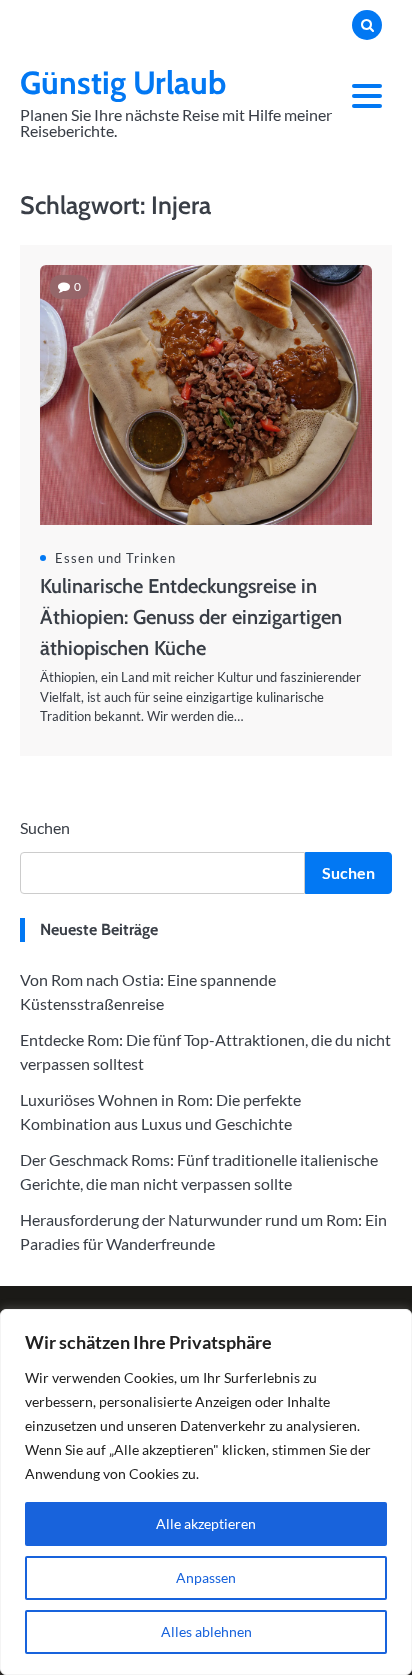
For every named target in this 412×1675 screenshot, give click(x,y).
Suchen (45, 827)
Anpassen (206, 1577)
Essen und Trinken (115, 558)
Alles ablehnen (206, 1631)
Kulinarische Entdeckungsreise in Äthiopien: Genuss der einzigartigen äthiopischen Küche (191, 617)
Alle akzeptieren (206, 1523)
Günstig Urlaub (123, 82)
